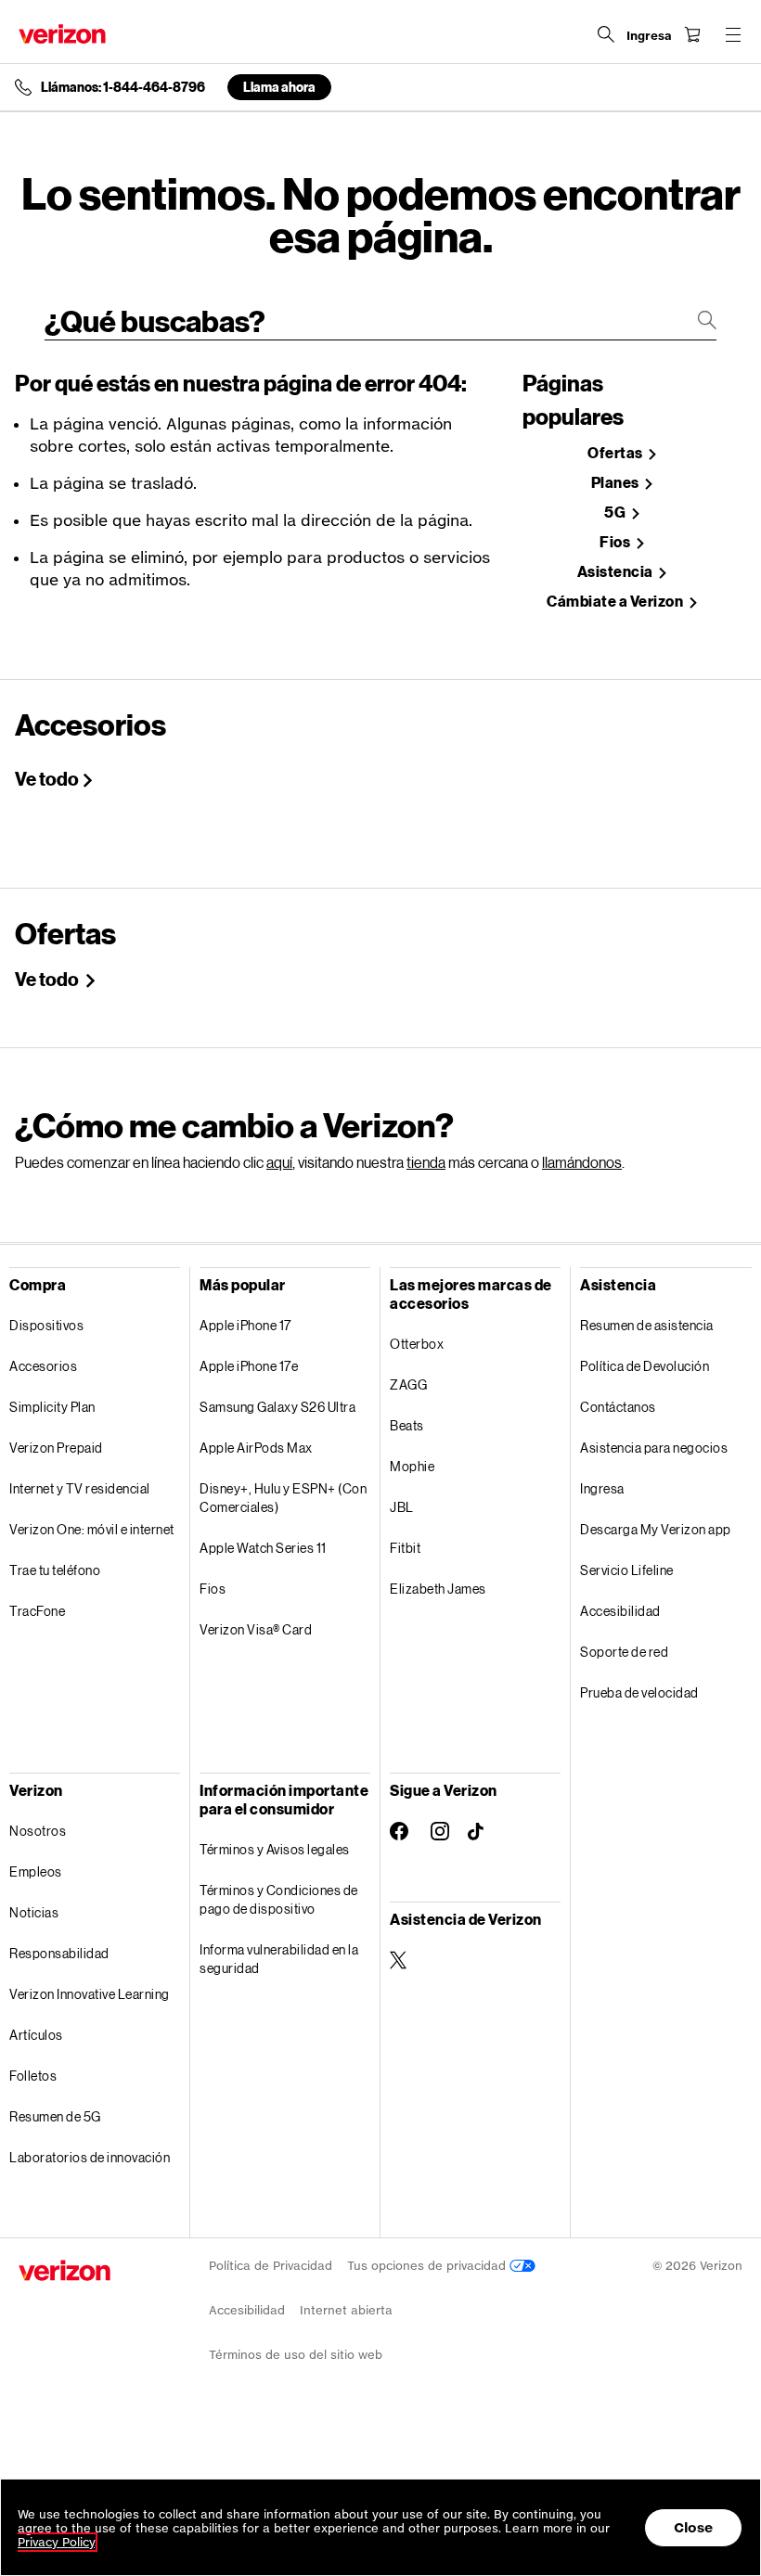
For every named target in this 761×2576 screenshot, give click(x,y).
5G (616, 513)
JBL (402, 1507)
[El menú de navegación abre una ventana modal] (733, 34)
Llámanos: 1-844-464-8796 (123, 87)
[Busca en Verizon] (606, 34)
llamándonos (582, 1162)
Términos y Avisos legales (275, 1849)
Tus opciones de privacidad (428, 2266)
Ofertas (616, 453)
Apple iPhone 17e (249, 1366)
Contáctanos (618, 1407)
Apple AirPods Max (256, 1448)
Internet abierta (346, 2310)
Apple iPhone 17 (245, 1325)
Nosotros (38, 1831)
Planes (617, 483)
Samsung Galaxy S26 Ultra (277, 1407)
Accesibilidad (620, 1611)
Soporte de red (624, 1652)
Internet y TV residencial (80, 1488)
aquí (279, 1162)
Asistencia (617, 572)
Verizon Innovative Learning (90, 1994)
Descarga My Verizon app (656, 1529)
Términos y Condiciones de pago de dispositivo (279, 1899)
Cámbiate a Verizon (616, 602)
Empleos (36, 1871)
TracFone (37, 1611)
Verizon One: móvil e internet (92, 1529)
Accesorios (43, 1366)
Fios (616, 542)
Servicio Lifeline (627, 1570)
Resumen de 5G (55, 2116)
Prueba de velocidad (639, 1692)
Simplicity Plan (52, 1407)
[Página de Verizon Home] (62, 34)
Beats (407, 1425)
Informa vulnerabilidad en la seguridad (279, 1959)
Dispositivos (46, 1325)
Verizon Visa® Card (256, 1629)
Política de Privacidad (271, 2266)
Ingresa (602, 1488)
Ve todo (47, 778)
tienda (426, 1162)
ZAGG (408, 1384)
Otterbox (417, 1344)
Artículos (36, 2035)
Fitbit (405, 1548)
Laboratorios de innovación (90, 2157)
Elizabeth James (438, 1589)
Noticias (34, 1912)
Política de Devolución (645, 1366)
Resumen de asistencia (647, 1325)
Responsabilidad (59, 1953)
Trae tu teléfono (55, 1570)
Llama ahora (279, 87)
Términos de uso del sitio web (296, 2355)
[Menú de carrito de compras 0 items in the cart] (692, 34)
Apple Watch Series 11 (263, 1548)
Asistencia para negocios (654, 1448)
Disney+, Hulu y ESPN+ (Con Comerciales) (283, 1498)
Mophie (412, 1466)
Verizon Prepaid (56, 1448)
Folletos (33, 2076)
